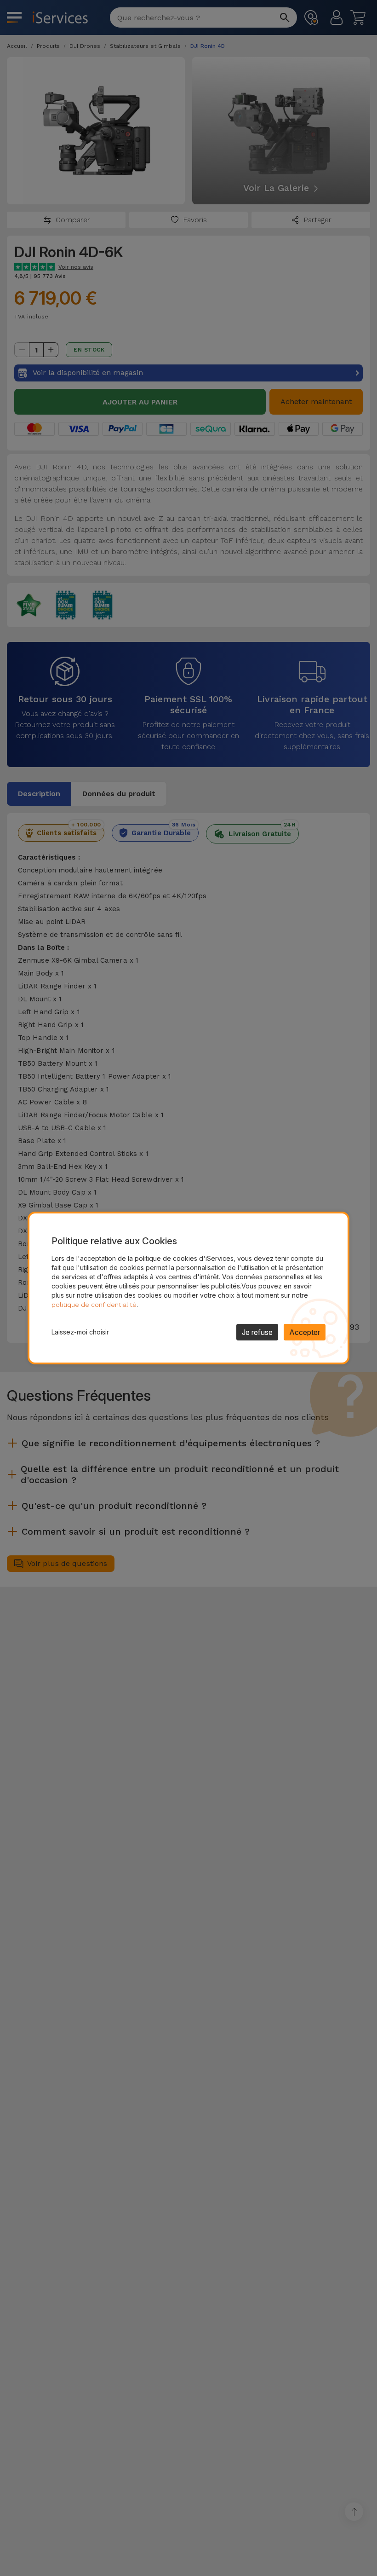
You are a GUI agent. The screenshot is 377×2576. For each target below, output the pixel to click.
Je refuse (257, 1332)
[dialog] (188, 1288)
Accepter (305, 1332)
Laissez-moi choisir (80, 1332)
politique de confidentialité (94, 1305)
